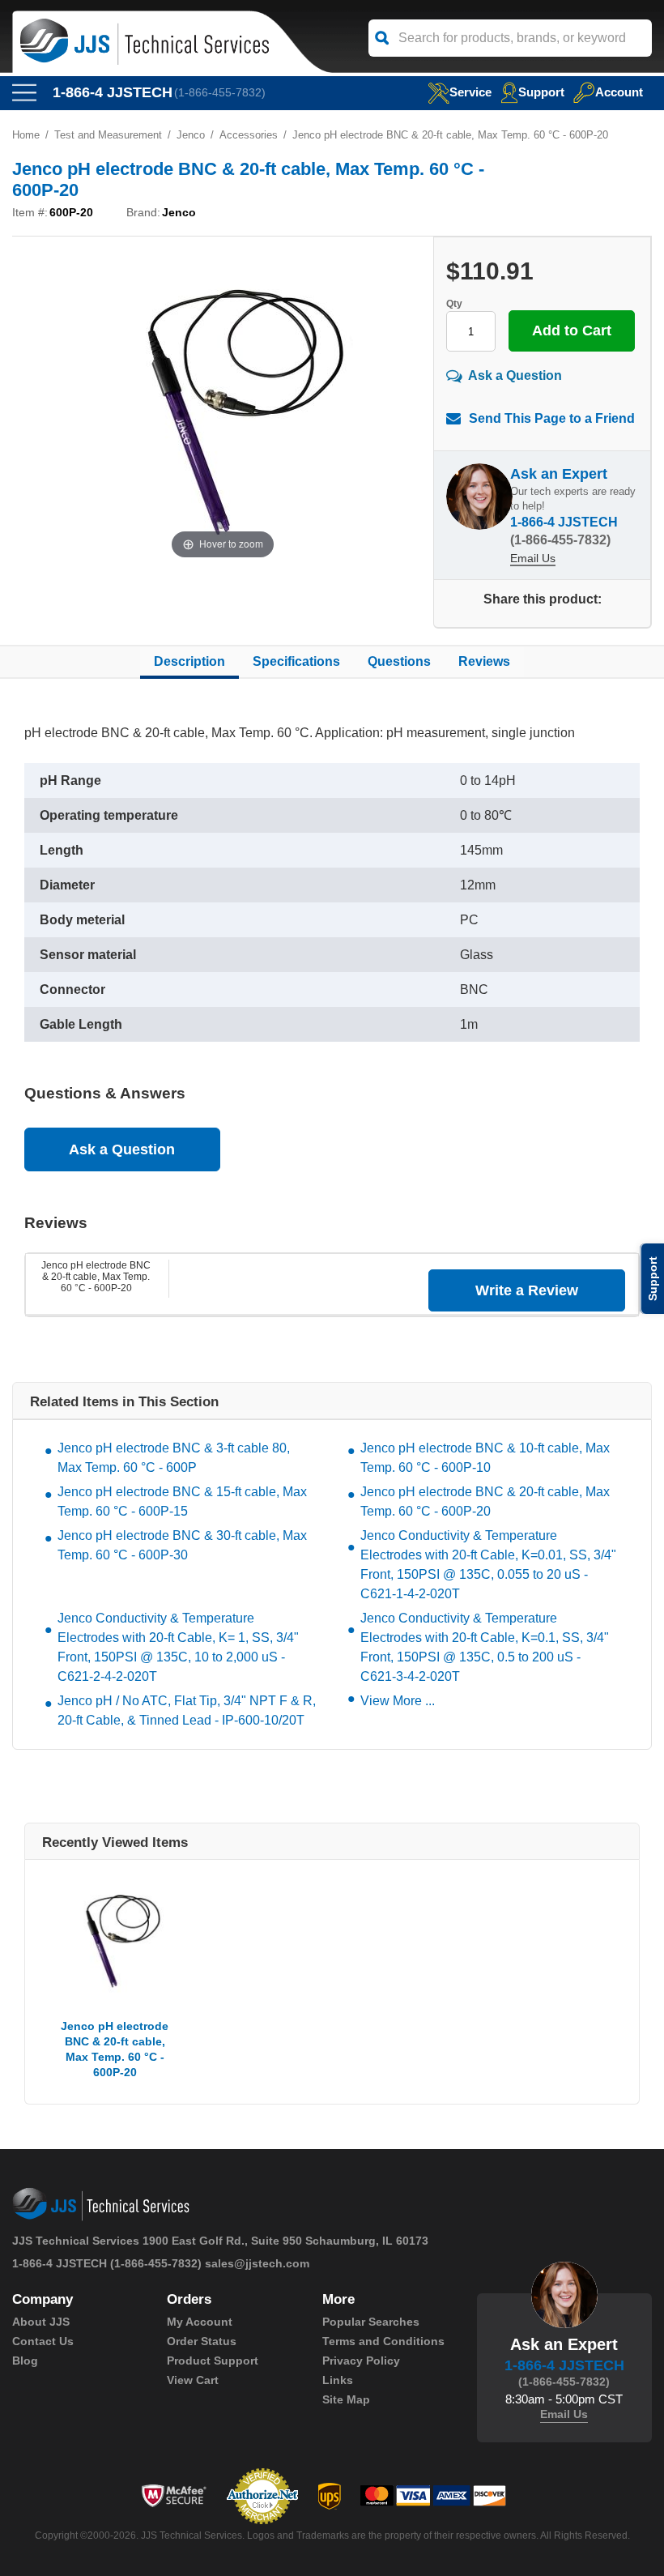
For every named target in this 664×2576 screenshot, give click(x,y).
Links (338, 2380)
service (470, 92)
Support (541, 92)
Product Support (213, 2361)
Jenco (191, 135)
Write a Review (527, 1290)
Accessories (249, 135)
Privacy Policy (361, 2361)
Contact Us (43, 2341)
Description (189, 661)
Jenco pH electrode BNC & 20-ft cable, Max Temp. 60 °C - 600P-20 (96, 1277)
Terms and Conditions (383, 2341)
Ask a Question (515, 375)
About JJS (41, 2322)
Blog (25, 2361)
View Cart (193, 2380)
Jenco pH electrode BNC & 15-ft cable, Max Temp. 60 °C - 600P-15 (182, 1501)
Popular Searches (371, 2322)
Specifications (296, 661)
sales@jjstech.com (257, 2263)
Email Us (533, 558)
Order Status (202, 2341)
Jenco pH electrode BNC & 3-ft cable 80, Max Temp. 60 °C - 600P (174, 1458)
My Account (200, 2322)
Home (26, 135)
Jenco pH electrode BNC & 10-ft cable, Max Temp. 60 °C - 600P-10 (485, 1458)
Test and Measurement (108, 135)
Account (619, 92)
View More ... (398, 1701)
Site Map (346, 2399)
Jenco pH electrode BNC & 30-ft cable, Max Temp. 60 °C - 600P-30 (182, 1545)
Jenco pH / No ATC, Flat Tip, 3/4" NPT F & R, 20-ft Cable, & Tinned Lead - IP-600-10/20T (187, 1710)
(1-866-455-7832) (220, 92)
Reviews (484, 661)
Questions (399, 661)
